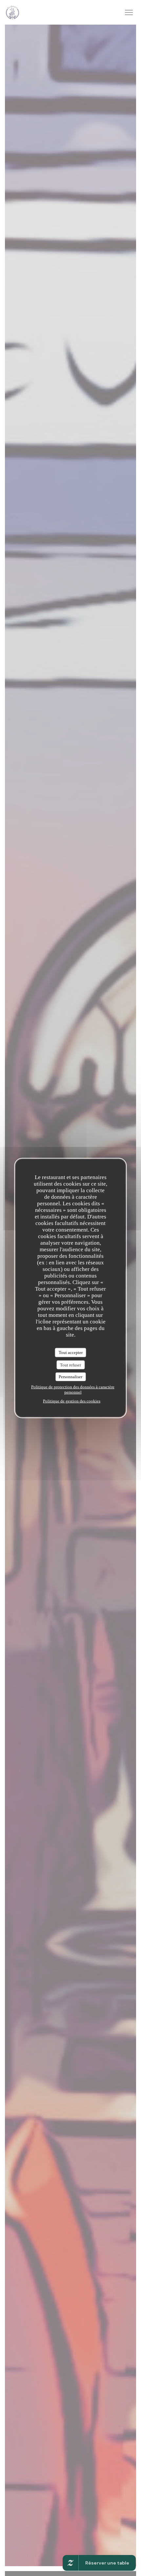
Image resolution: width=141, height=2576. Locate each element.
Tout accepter (71, 1352)
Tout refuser (70, 1365)
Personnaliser (70, 1377)
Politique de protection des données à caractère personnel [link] (73, 1389)
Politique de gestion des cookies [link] (72, 1401)
